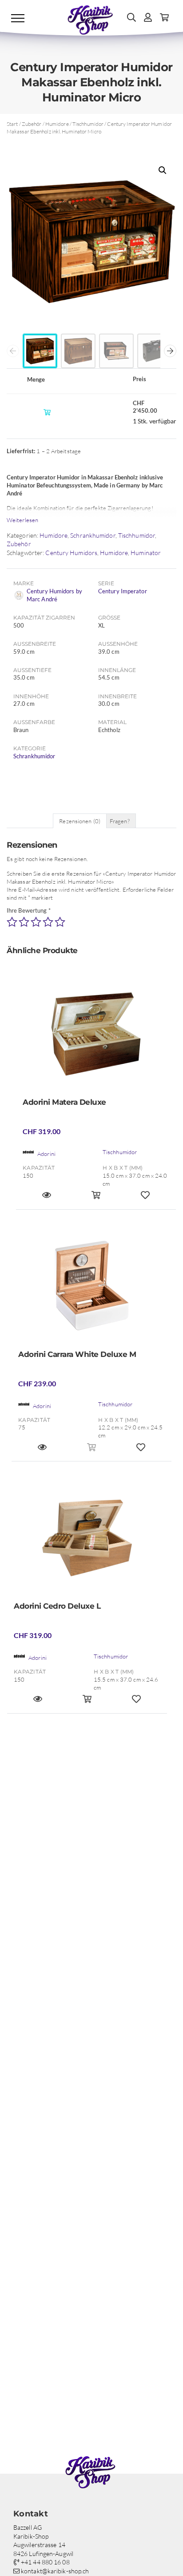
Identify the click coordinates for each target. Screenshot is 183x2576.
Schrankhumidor (93, 535)
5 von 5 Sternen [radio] (60, 922)
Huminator (146, 553)
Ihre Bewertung (29, 910)
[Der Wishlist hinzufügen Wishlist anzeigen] (145, 1199)
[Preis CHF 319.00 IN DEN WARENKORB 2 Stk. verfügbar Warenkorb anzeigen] (96, 1199)
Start (12, 124)
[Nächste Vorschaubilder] (170, 351)
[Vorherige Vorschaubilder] (13, 351)
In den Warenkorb (49, 412)
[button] (163, 170)
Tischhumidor (88, 124)
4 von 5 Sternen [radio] (48, 922)
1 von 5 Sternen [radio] (12, 922)
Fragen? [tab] (120, 821)
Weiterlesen (22, 520)
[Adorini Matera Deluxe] (96, 1037)
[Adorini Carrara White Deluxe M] (91, 1289)
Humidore (57, 124)
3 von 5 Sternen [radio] (36, 922)
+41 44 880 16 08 (45, 2562)
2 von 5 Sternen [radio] (24, 922)
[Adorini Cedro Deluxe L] (87, 1541)
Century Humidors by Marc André (54, 595)
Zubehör (32, 124)
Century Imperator (123, 591)
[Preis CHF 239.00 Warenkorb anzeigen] (92, 1451)
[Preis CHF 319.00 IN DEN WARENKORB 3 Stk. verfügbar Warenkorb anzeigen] (87, 1703)
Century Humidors (71, 553)
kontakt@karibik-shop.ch (54, 2571)
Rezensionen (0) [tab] (80, 821)
